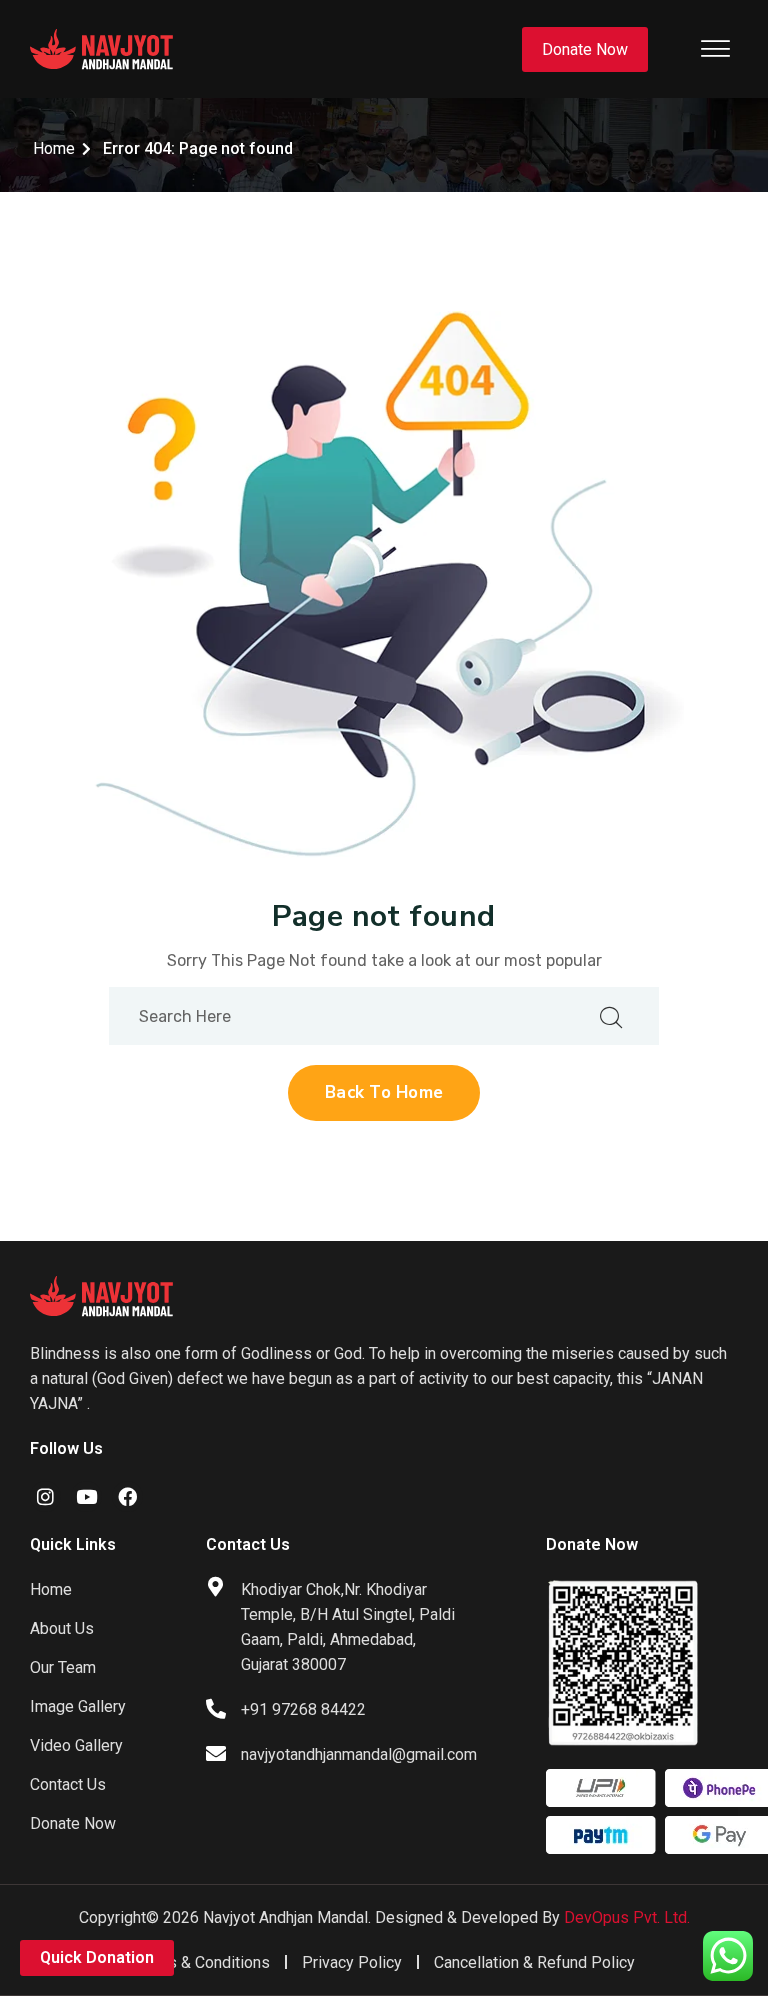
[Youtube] (86, 1496)
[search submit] (611, 1016)
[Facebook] (127, 1496)
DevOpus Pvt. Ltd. (627, 1917)
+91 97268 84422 (303, 1709)
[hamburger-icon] (715, 49)
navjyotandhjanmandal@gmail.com (359, 1754)
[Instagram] (45, 1496)
